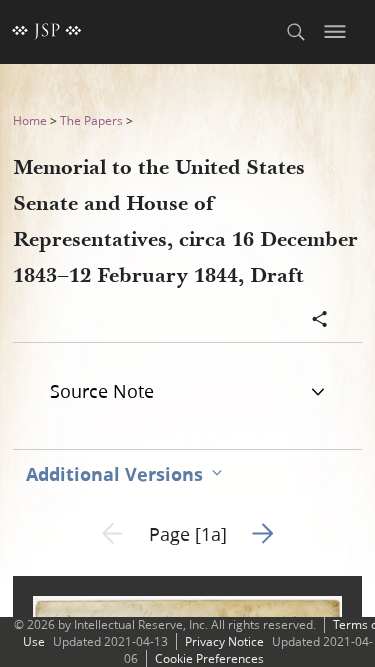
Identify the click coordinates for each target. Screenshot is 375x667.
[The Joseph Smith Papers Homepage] (47, 32)
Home (30, 120)
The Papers (91, 120)
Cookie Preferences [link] (209, 658)
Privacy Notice (224, 641)
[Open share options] (320, 321)
